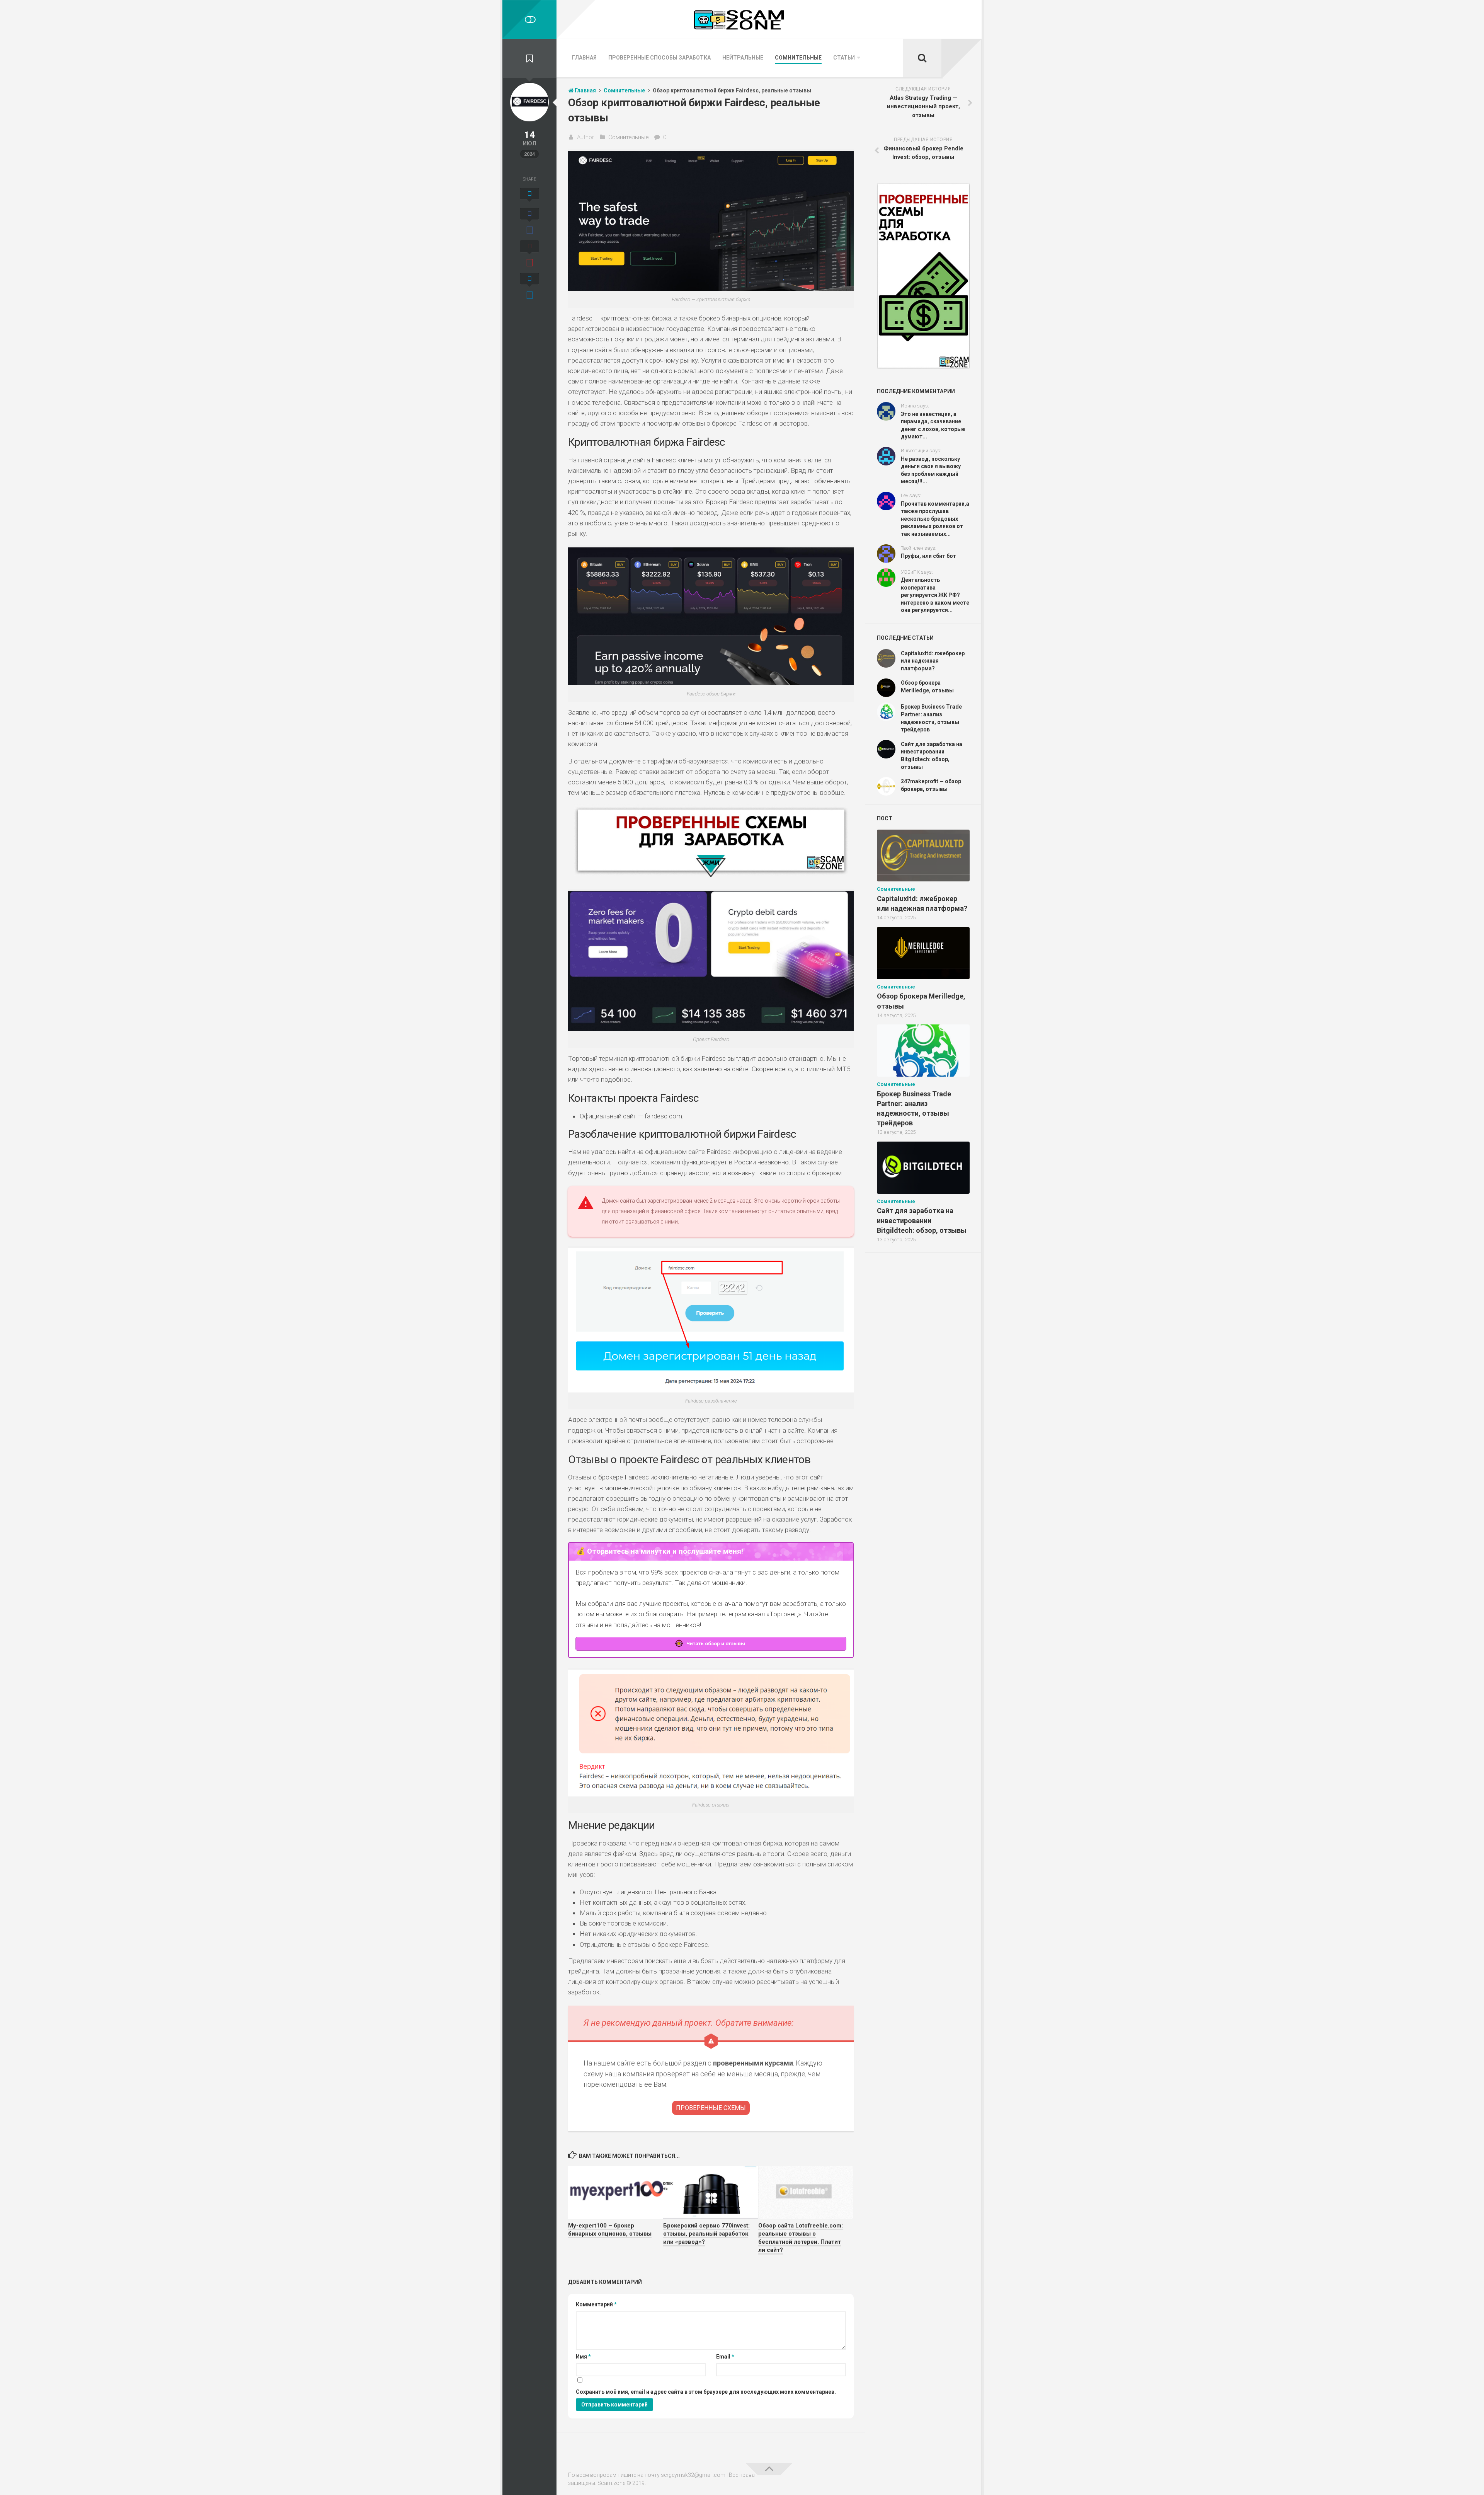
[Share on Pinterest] (529, 255)
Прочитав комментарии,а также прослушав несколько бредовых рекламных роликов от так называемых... (935, 519)
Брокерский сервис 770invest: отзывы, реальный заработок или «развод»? (706, 2234)
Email (725, 2357)
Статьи (844, 58)
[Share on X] (529, 196)
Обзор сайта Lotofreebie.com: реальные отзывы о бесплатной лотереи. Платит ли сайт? (801, 2238)
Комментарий (596, 2304)
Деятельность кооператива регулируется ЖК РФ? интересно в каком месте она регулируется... (935, 595)
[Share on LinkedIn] (529, 287)
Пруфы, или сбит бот (928, 556)
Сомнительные (798, 58)
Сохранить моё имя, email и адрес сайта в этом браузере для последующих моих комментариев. (706, 2392)
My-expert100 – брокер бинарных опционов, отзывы (610, 2230)
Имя (583, 2357)
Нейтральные (743, 58)
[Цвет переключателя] (529, 20)
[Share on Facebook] (529, 222)
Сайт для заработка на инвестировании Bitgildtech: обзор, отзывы (922, 1220)
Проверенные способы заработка (659, 58)
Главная (584, 58)
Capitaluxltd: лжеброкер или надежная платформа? (933, 661)
